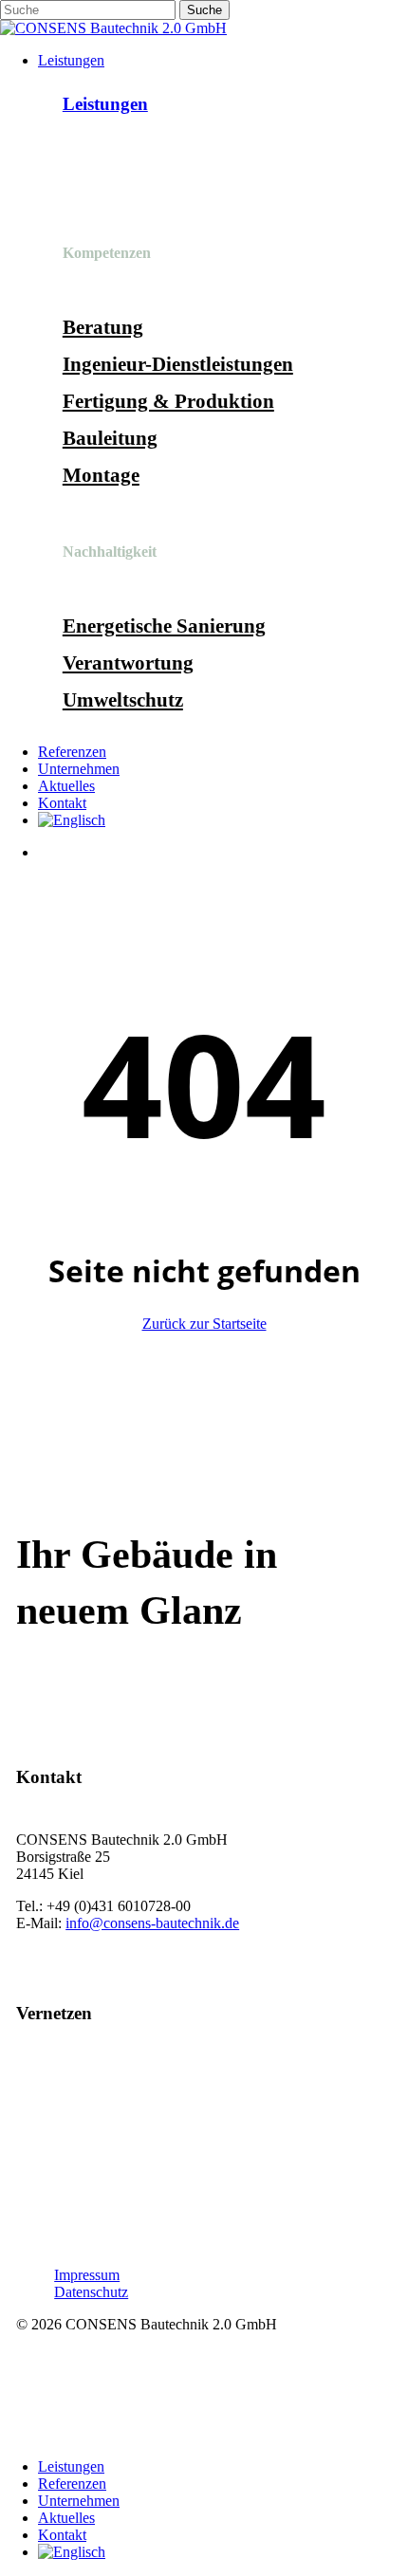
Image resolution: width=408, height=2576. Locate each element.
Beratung (103, 327)
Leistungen (105, 104)
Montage (101, 475)
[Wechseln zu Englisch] (72, 820)
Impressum (87, 2275)
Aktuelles (66, 2518)
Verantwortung (128, 663)
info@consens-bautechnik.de (152, 1923)
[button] (68, 1687)
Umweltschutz (123, 700)
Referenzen (72, 2484)
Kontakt (62, 2535)
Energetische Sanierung (164, 626)
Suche (204, 10)
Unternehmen (79, 2501)
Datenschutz (91, 2292)
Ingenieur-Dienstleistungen (178, 364)
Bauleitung (110, 438)
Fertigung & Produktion (168, 401)
